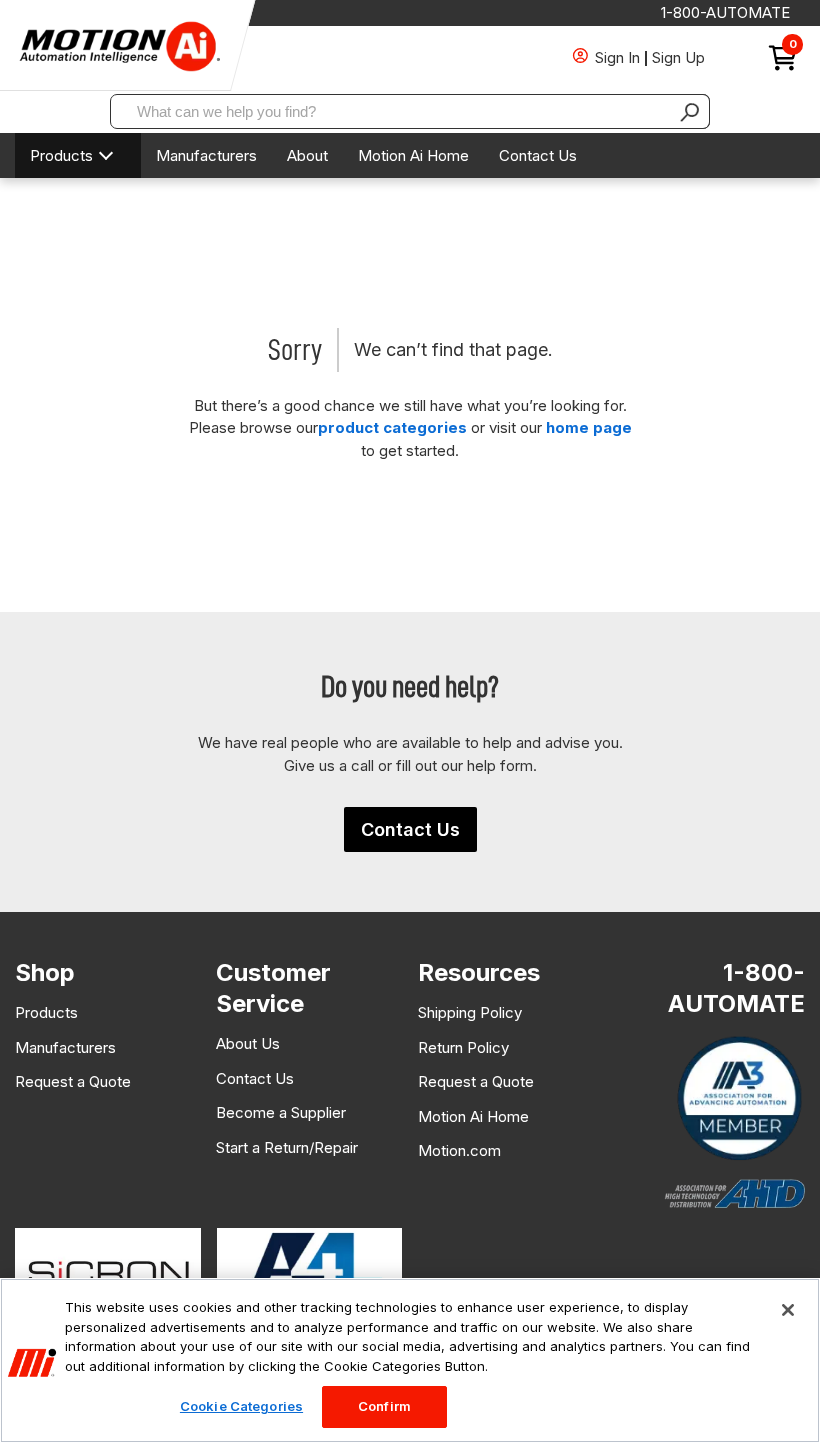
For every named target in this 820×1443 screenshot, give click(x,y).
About (307, 155)
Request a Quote (73, 1081)
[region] (410, 1360)
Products (61, 155)
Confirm (384, 1406)
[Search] (690, 111)
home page (589, 427)
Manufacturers (206, 155)
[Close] (788, 1310)
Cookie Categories (241, 1406)
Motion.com (459, 1150)
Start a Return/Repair (287, 1147)
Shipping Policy (470, 1012)
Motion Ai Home (413, 155)
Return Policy (463, 1047)
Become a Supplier (281, 1112)
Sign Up (678, 57)
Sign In (617, 57)
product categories (392, 427)
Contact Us (538, 155)
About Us (248, 1043)
